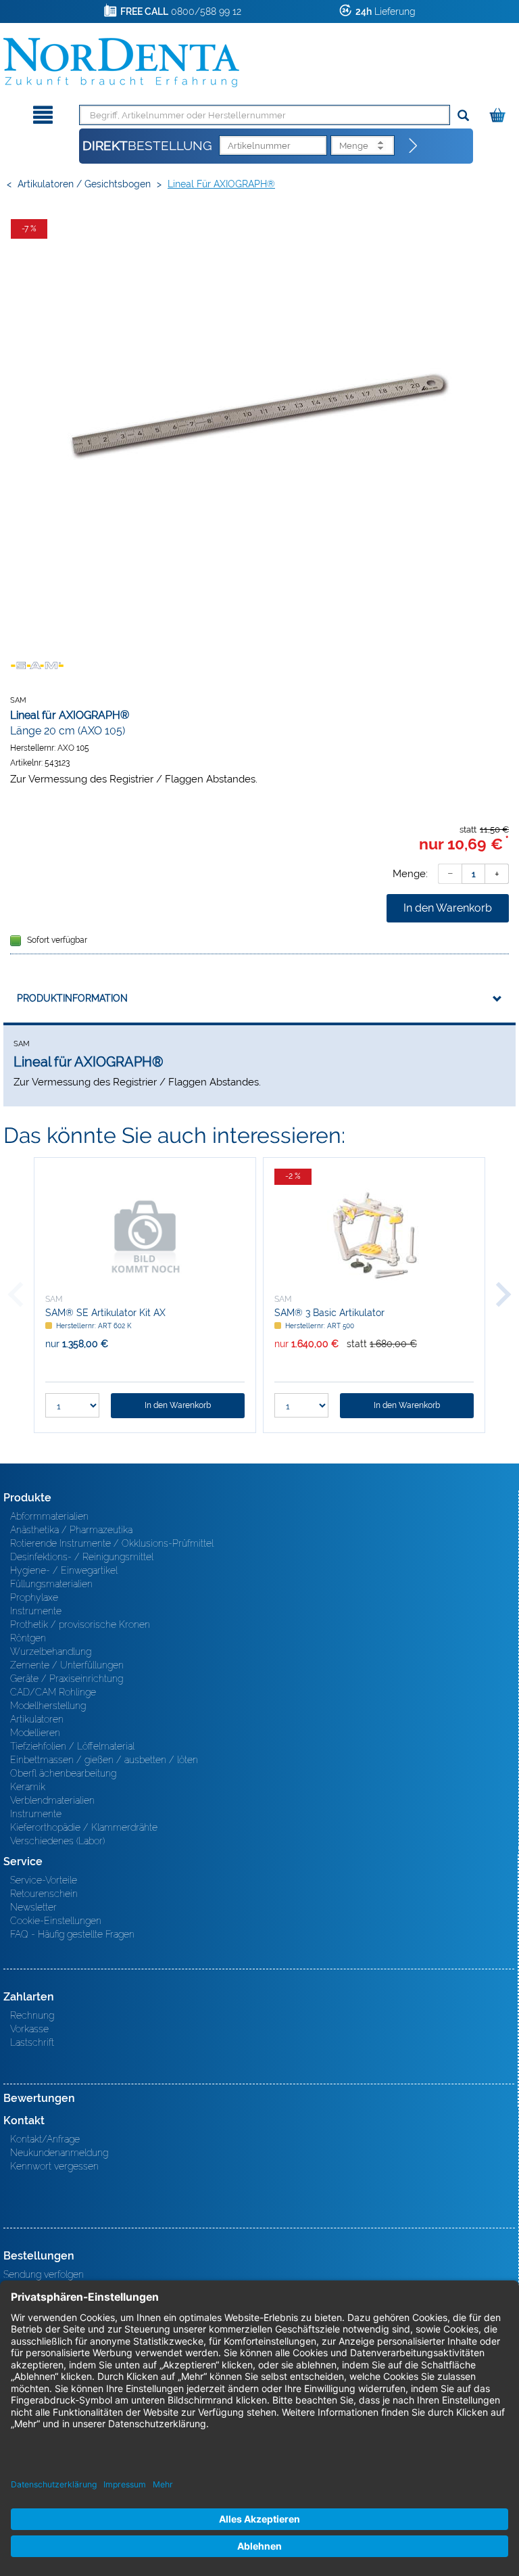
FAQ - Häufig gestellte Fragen (72, 1934)
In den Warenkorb (448, 908)
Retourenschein (44, 1894)
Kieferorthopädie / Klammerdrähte (84, 1827)
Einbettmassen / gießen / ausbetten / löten (104, 1760)
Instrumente (36, 1611)
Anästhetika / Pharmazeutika (71, 1530)
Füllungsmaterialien (51, 1584)
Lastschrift (32, 2042)
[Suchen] (463, 116)
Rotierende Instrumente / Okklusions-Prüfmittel (112, 1543)
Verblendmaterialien (52, 1800)
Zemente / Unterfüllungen (67, 1665)
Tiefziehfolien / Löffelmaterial (72, 1746)
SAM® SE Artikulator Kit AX (105, 1313)
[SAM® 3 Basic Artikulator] (374, 1236)
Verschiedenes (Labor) (57, 1841)
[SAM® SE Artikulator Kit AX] (145, 1236)
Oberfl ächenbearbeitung (63, 1773)
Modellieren (35, 1733)
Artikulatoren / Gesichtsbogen (84, 184)
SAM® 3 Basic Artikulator (329, 1313)
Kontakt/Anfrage (45, 2139)
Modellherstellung (48, 1706)
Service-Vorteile (44, 1880)
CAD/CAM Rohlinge (53, 1692)
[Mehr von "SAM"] (37, 664)
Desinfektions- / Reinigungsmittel (82, 1557)
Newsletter (33, 1907)
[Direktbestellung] (414, 146)
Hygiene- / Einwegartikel (64, 1570)
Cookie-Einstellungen (56, 1921)
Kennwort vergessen (54, 2166)
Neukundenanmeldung (59, 2153)
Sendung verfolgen (44, 2274)
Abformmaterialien (49, 1516)
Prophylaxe (34, 1597)
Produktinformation (72, 998)
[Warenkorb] (499, 113)
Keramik (28, 1787)
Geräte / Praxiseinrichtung (67, 1679)
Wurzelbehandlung (51, 1652)
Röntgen (28, 1638)
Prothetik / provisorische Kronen (80, 1624)
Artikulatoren (37, 1719)
